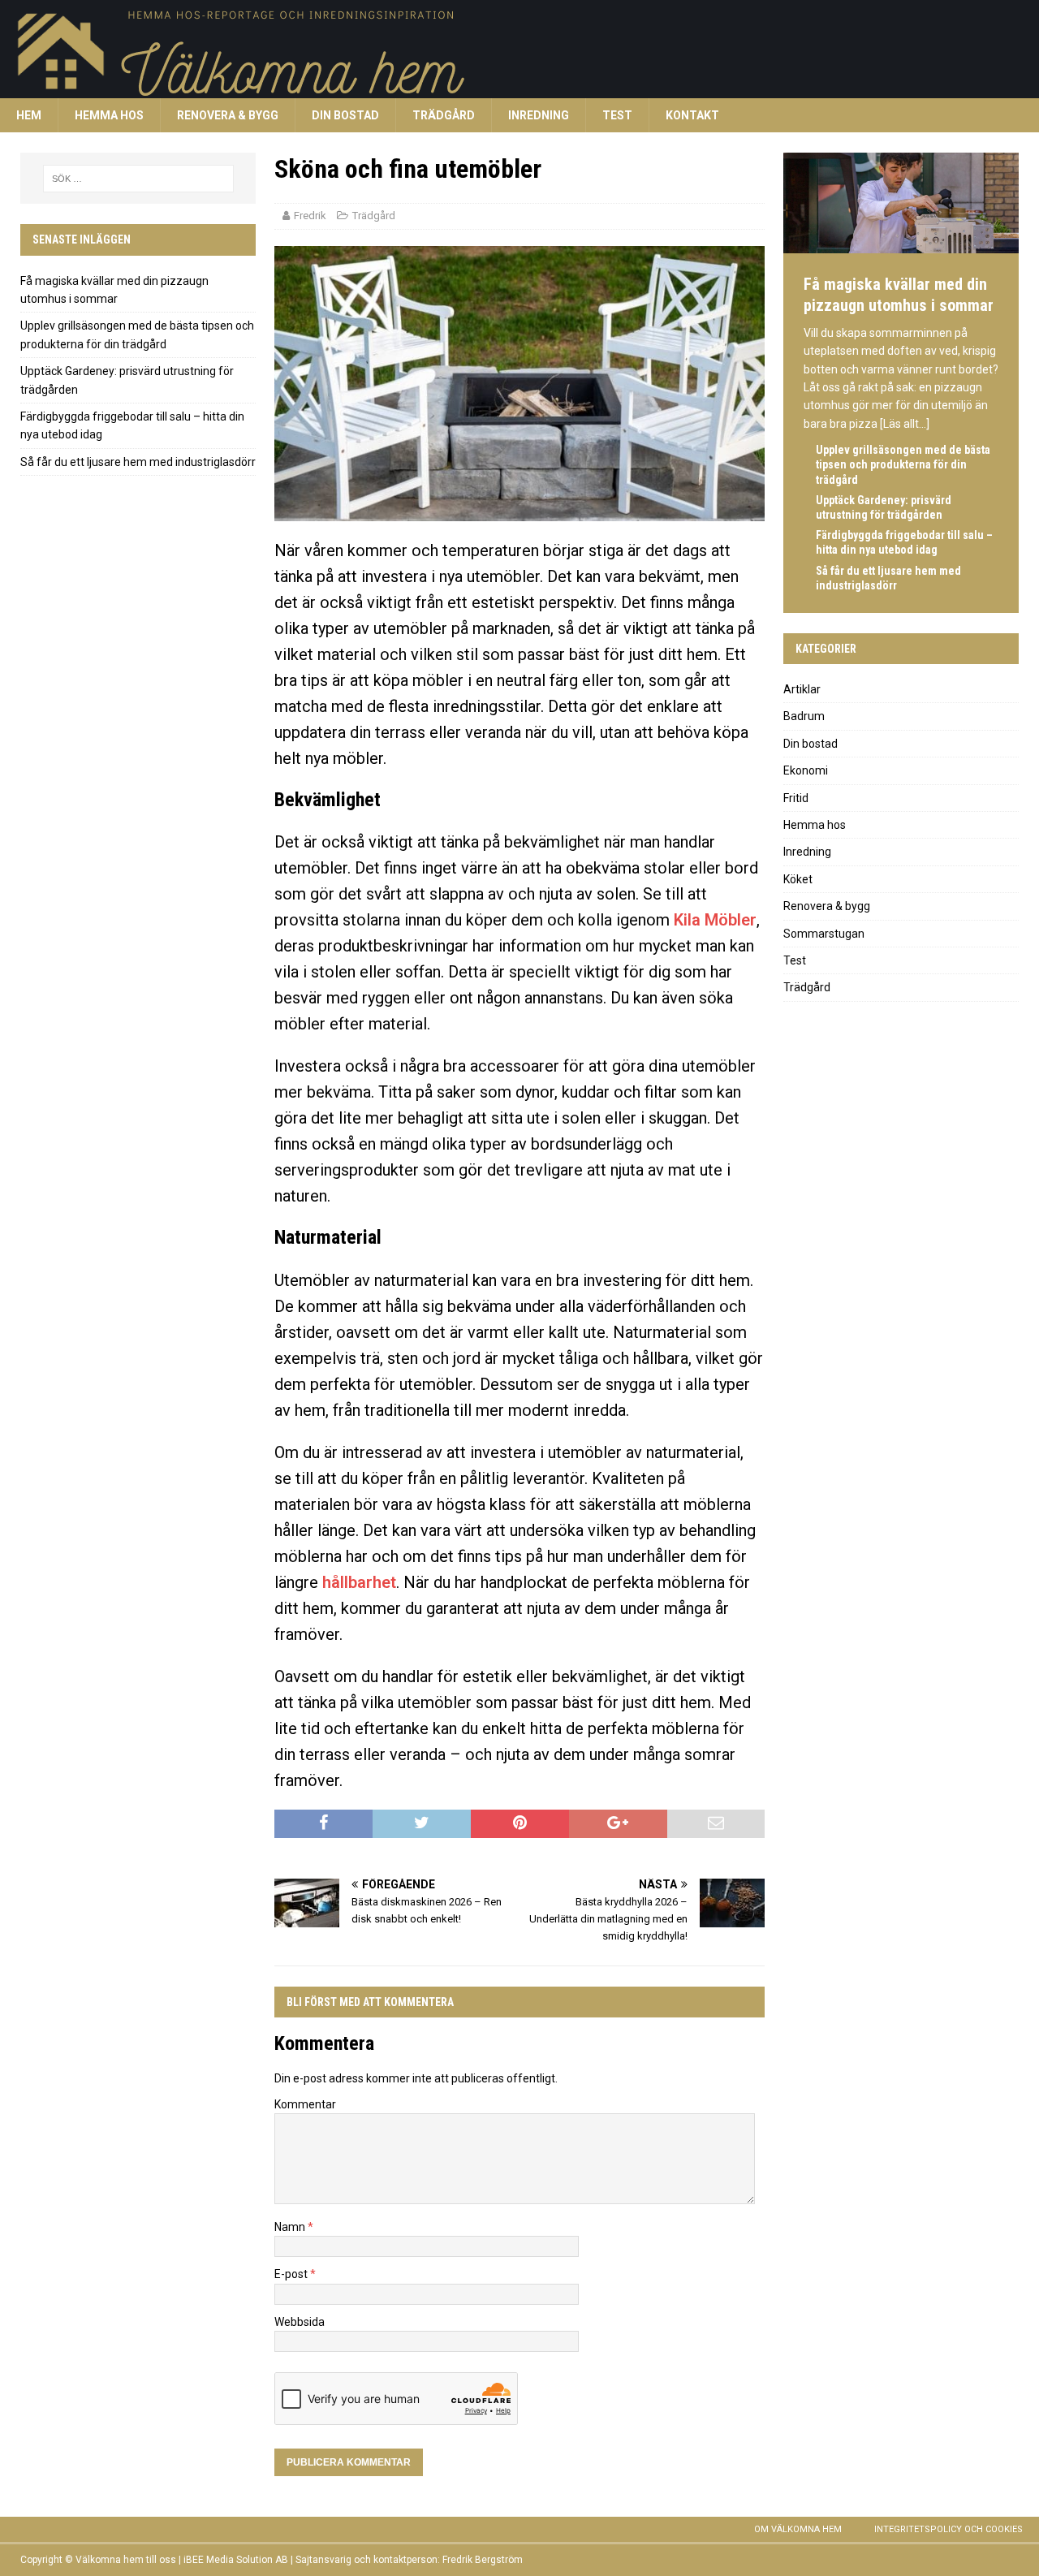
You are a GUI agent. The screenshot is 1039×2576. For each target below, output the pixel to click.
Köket (798, 879)
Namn (291, 2227)
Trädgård (444, 115)
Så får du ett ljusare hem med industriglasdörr (138, 462)
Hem (29, 115)
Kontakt (692, 115)
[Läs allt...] (905, 424)
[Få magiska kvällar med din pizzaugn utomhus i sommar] (901, 246)
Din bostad (345, 115)
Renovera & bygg (228, 115)
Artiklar (802, 689)
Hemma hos (109, 115)
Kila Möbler (715, 920)
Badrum (804, 716)
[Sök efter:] (138, 179)
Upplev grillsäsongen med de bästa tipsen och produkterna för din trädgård (903, 464)
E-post (292, 2274)
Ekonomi (806, 770)
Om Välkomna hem (798, 2529)
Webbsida (300, 2322)
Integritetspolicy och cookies (948, 2529)
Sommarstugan (824, 934)
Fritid (796, 798)
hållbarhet (359, 1582)
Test (617, 115)
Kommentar (305, 2104)
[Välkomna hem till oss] (487, 89)
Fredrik (310, 216)
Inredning (539, 115)
